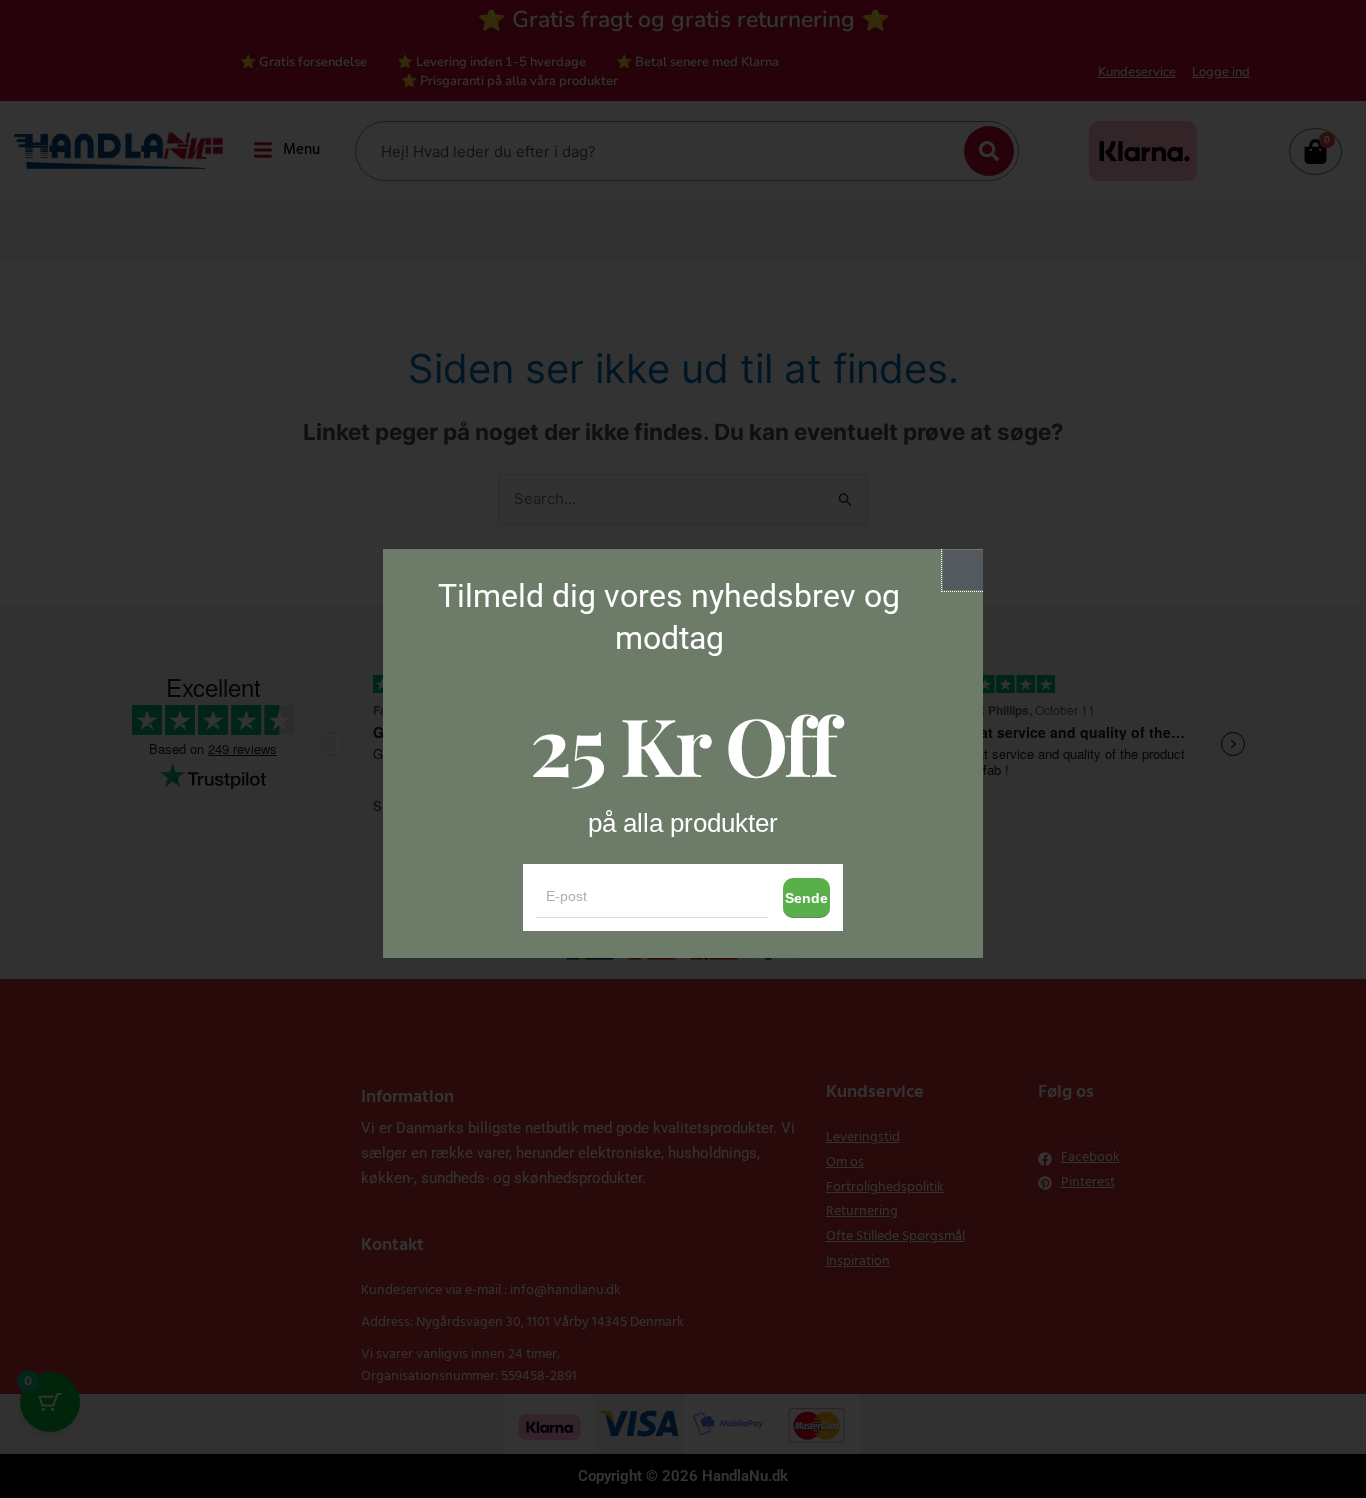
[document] (683, 749)
